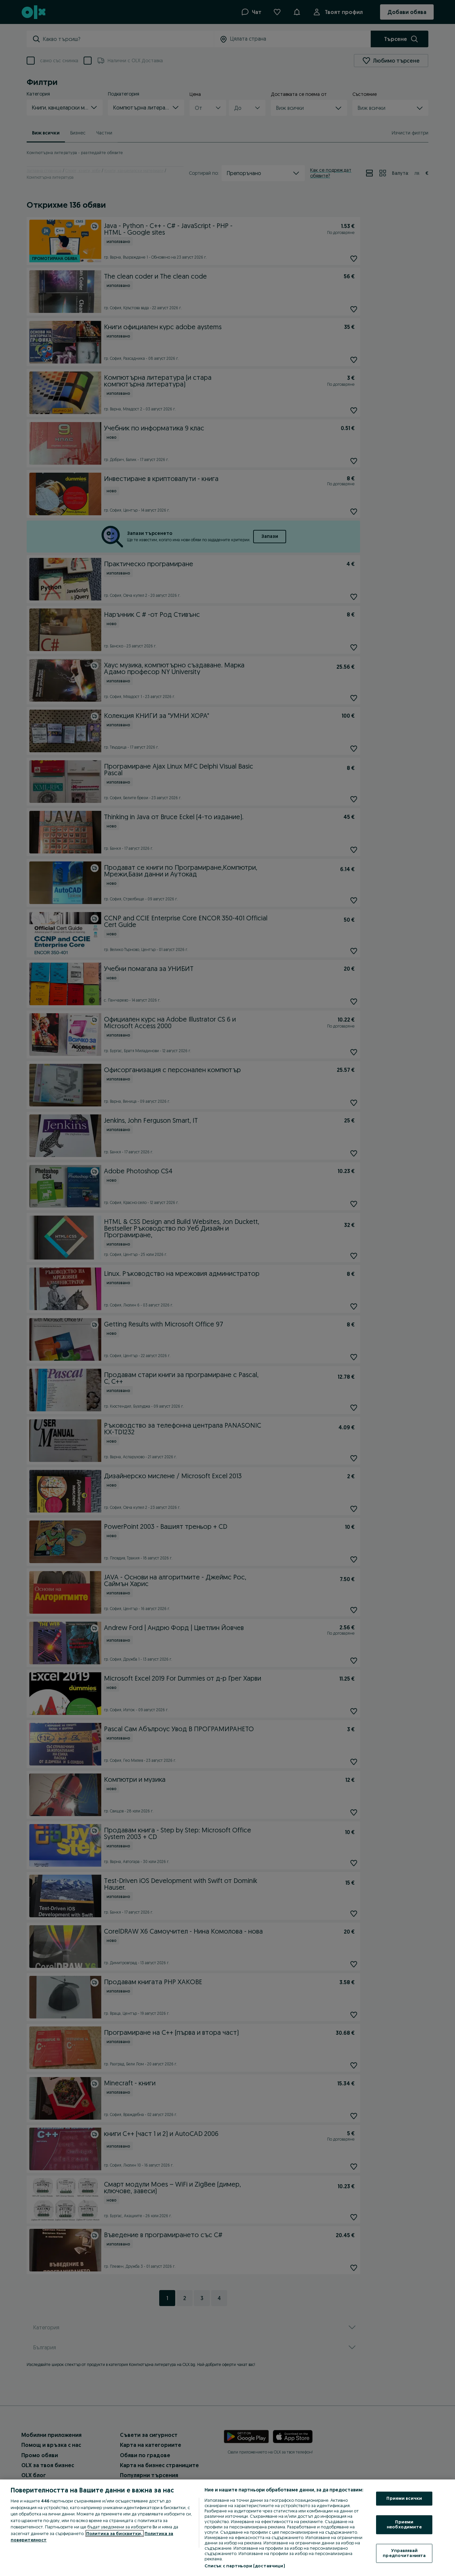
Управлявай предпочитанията (404, 2553)
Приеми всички (404, 2498)
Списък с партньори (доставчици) (245, 2566)
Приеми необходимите (404, 2524)
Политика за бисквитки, (115, 2533)
